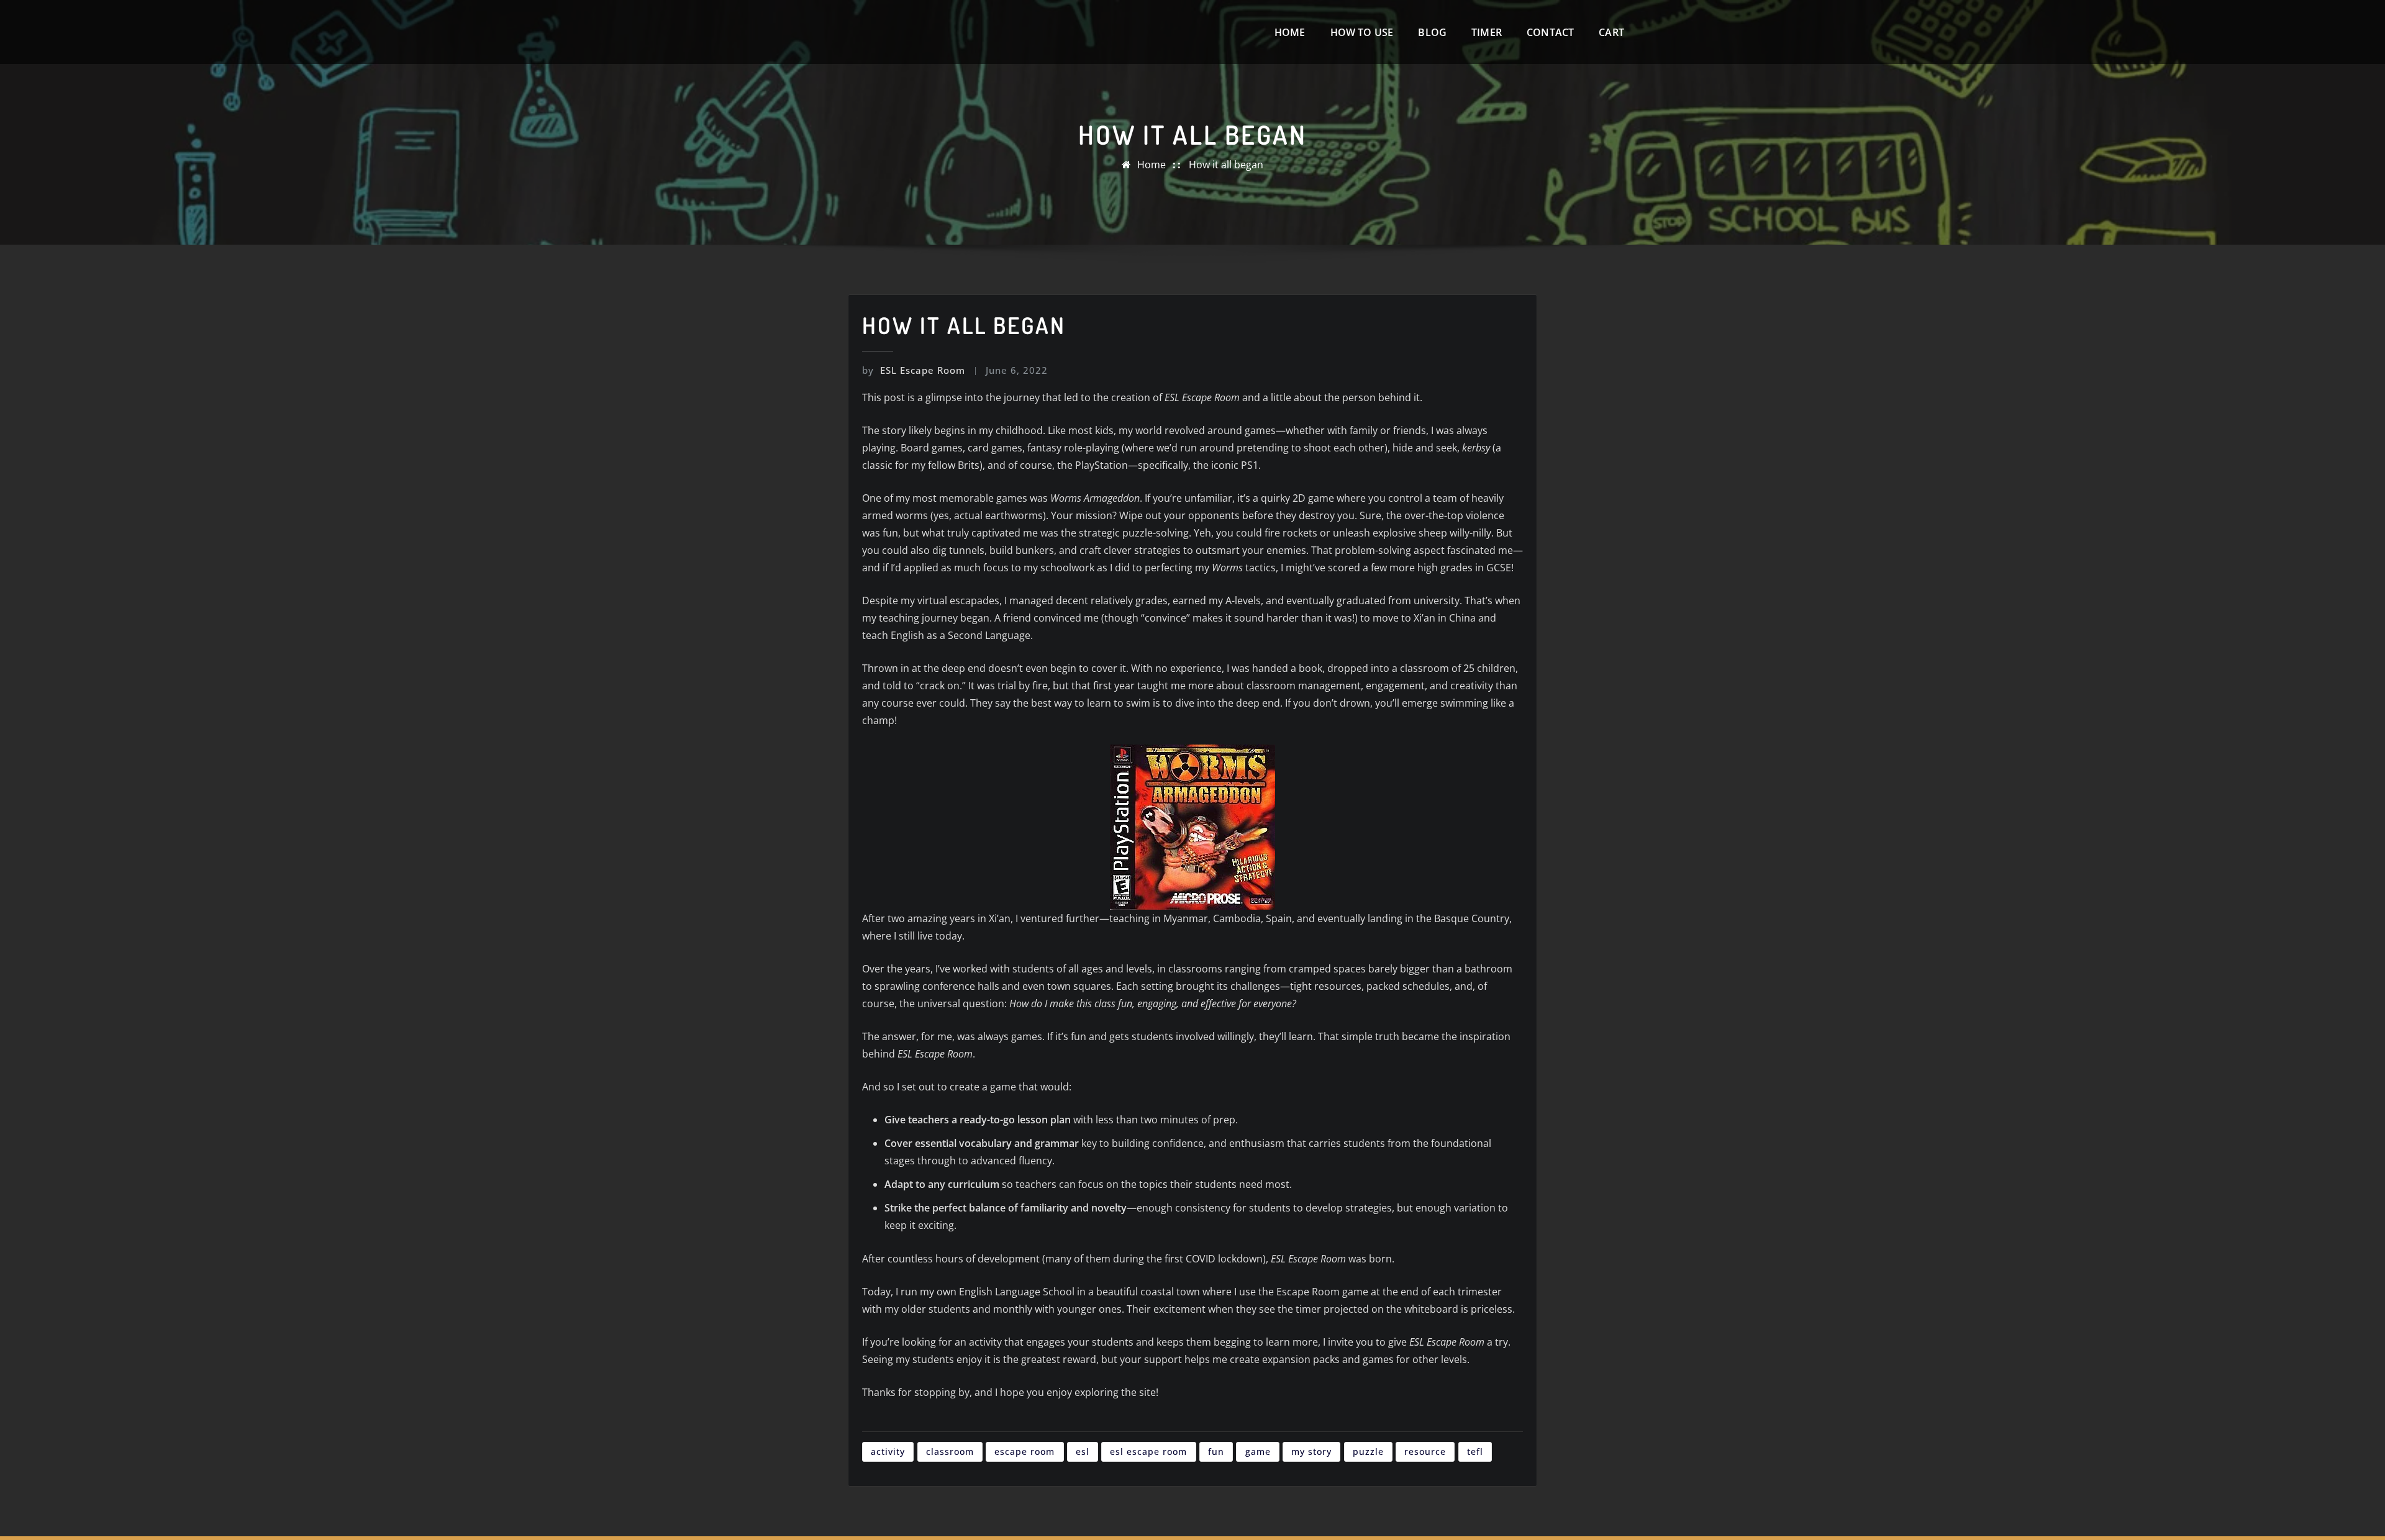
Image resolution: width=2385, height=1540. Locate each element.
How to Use (1362, 32)
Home (1290, 32)
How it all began (1226, 165)
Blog (1432, 32)
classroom (950, 1452)
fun (1216, 1452)
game (1258, 1452)
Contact (1550, 32)
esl (1083, 1452)
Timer (1487, 32)
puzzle (1368, 1452)
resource (1425, 1452)
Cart (1611, 32)
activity (888, 1452)
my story (1311, 1452)
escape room (1024, 1452)
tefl (1475, 1452)
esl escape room (1148, 1452)
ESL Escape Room (914, 370)
